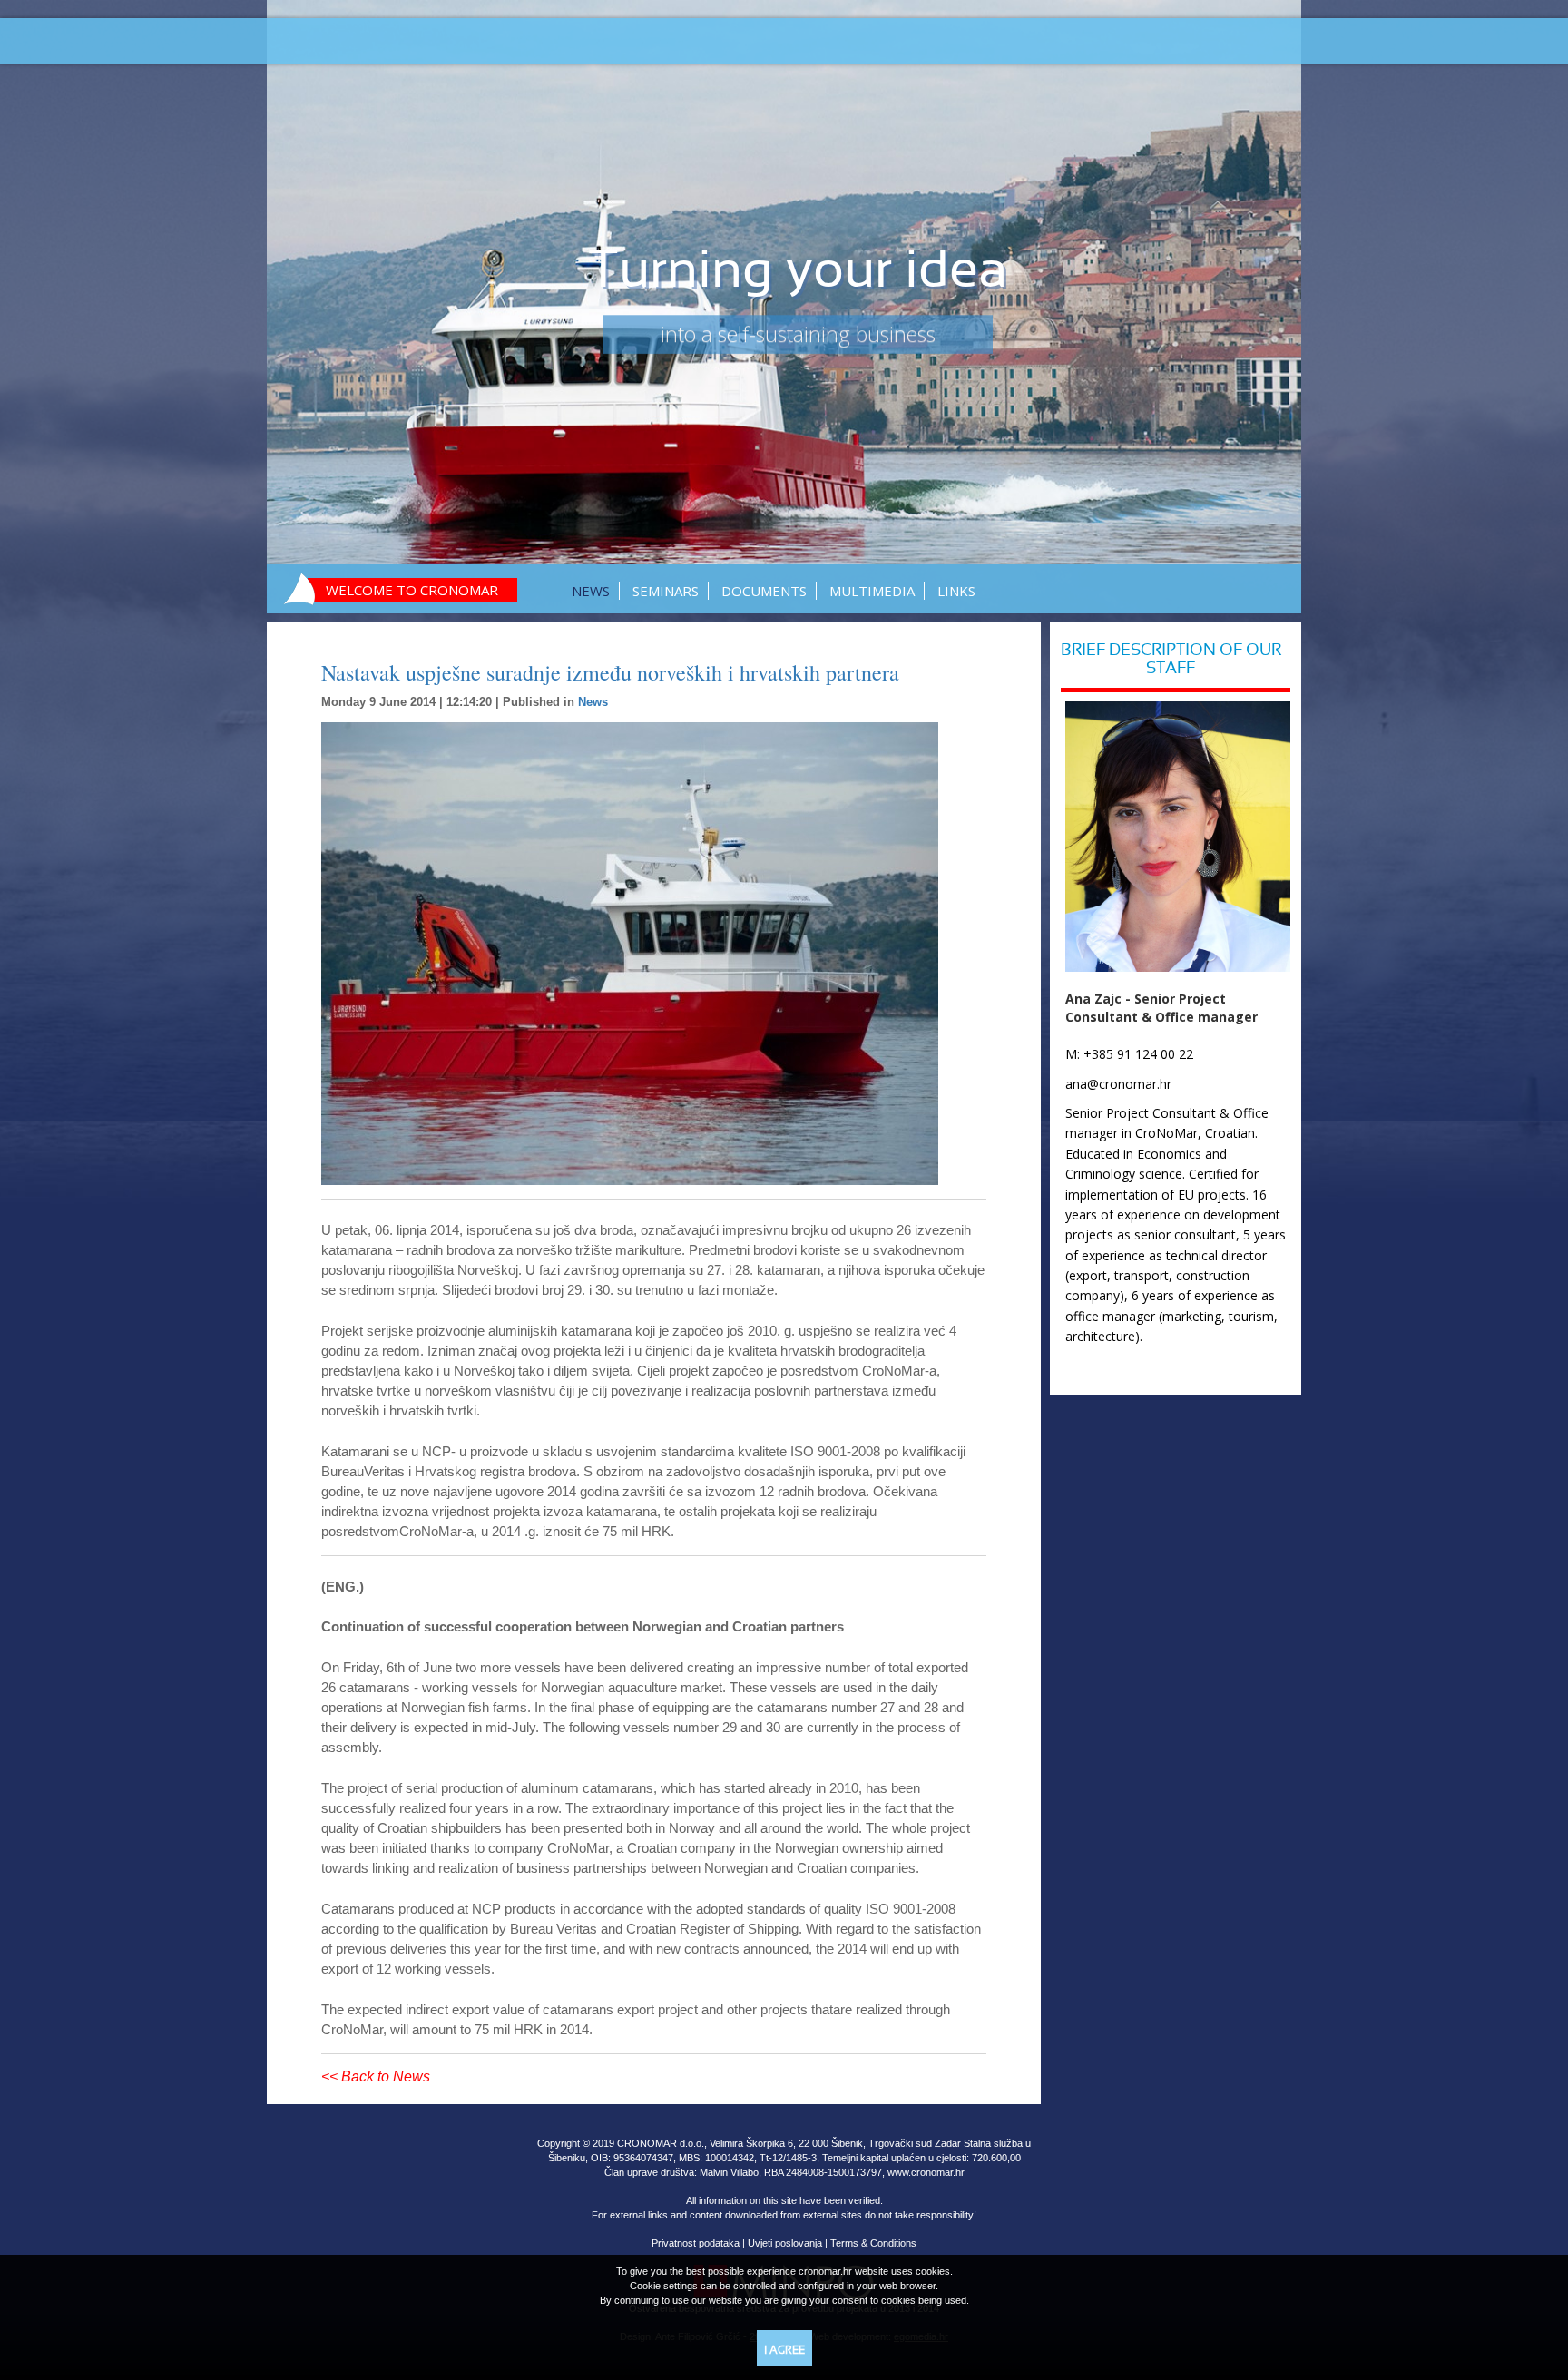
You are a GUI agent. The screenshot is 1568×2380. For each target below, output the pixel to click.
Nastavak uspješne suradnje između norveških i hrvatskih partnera (610, 672)
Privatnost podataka (696, 2243)
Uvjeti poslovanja (785, 2243)
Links (956, 591)
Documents (764, 591)
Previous (314, 303)
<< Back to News (376, 2076)
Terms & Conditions (873, 2243)
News (591, 591)
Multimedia (872, 591)
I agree (784, 2351)
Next (1254, 303)
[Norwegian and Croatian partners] (654, 954)
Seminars (666, 591)
